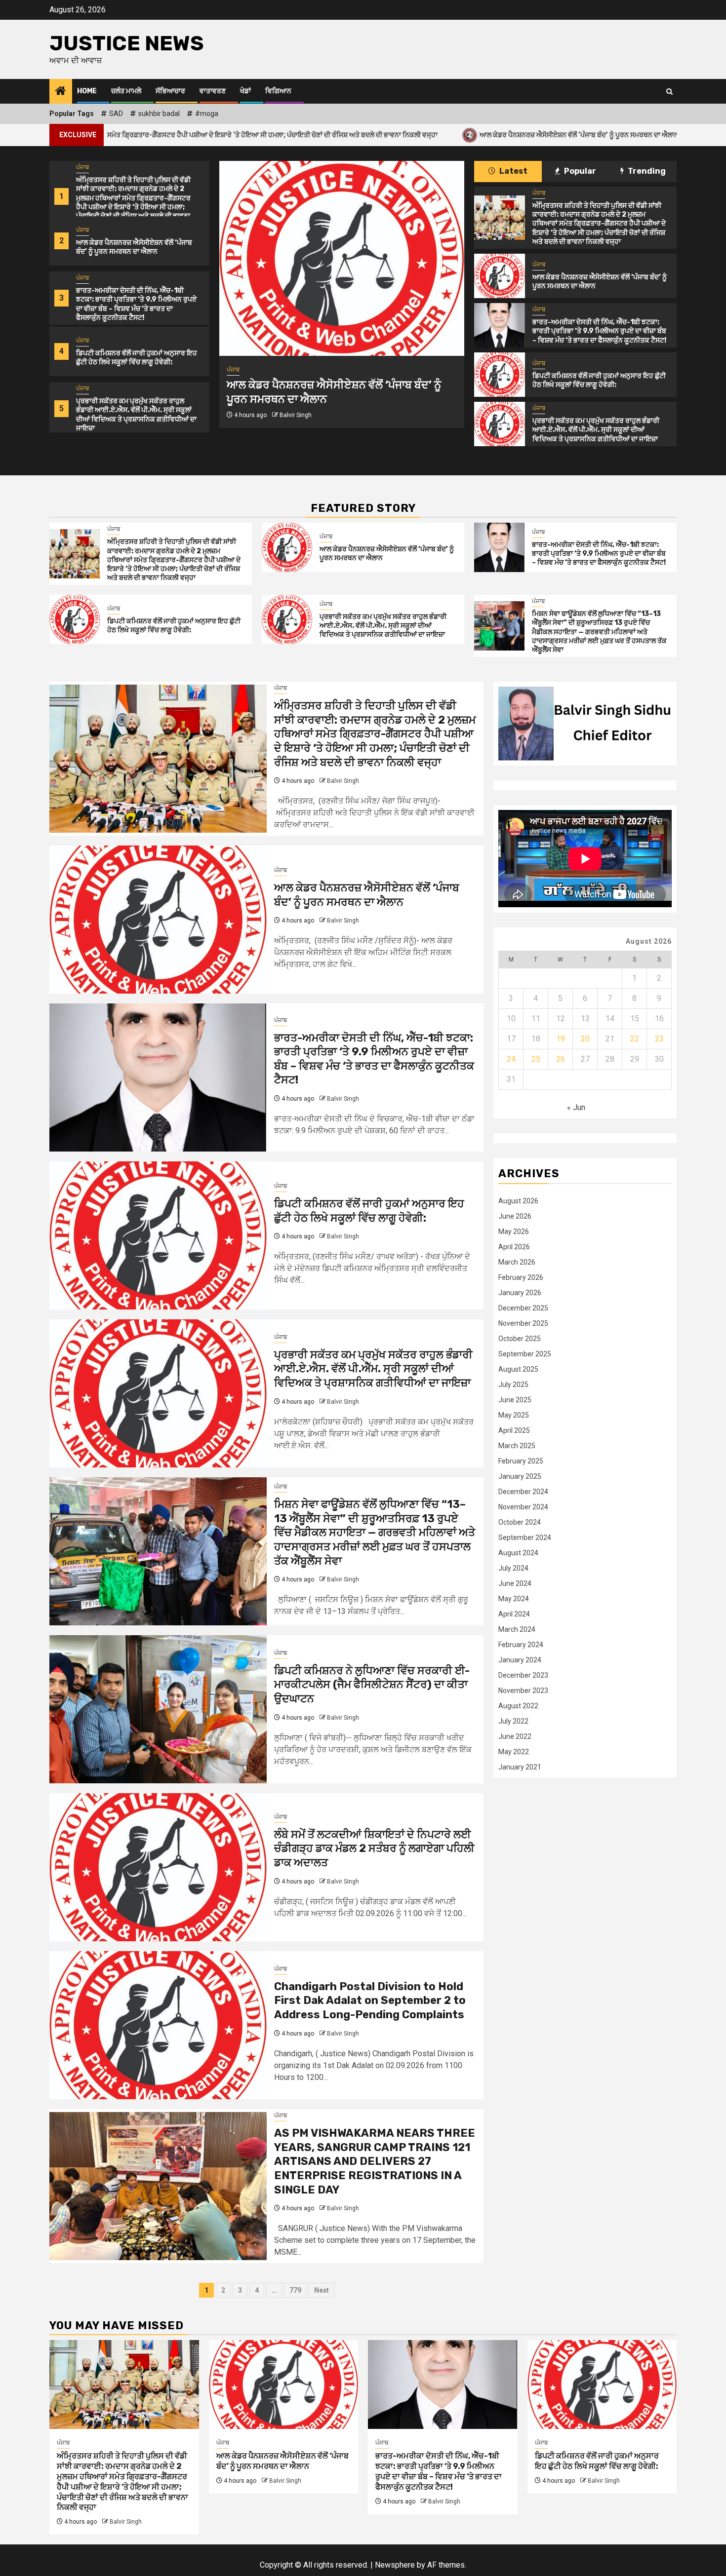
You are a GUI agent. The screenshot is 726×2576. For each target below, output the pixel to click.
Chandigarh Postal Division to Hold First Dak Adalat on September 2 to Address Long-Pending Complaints (370, 2000)
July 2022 (513, 1721)
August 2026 (518, 1201)
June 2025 (515, 1400)
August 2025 (518, 1369)
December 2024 (523, 1492)
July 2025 (513, 1384)
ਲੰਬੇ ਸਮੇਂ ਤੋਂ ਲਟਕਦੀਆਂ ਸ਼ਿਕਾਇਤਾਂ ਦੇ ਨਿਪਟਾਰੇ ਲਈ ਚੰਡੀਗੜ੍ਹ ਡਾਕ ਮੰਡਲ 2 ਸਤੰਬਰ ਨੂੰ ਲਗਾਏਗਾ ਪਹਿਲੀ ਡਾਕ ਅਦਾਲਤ (374, 1848)
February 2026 (521, 1277)
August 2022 (518, 1706)
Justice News (127, 43)
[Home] (61, 92)
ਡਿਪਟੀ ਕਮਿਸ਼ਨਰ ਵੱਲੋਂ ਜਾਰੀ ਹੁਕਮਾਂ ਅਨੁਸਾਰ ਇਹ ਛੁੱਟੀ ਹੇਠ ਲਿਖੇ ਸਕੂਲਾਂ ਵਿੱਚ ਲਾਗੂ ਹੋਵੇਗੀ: (137, 358)
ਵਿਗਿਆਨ (278, 91)
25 (536, 1059)
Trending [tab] (646, 171)
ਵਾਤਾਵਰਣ (213, 91)
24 (511, 1059)
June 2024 (515, 1583)
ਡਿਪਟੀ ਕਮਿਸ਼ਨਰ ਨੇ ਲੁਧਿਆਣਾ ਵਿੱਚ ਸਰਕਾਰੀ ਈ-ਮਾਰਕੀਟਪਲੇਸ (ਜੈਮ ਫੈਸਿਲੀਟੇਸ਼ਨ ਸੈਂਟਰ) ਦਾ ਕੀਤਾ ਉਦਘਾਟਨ (372, 1685)
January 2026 (520, 1293)
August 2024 (518, 1553)
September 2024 (525, 1538)
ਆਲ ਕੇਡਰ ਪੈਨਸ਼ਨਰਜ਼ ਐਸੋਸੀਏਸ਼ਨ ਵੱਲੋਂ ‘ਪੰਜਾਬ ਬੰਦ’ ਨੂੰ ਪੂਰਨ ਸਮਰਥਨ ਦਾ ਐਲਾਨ (423, 135)
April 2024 (514, 1614)
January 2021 (520, 1767)
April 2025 (514, 1430)
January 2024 (520, 1660)
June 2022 (515, 1736)
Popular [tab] (579, 171)
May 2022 (514, 1752)
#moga (207, 114)
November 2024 (523, 1507)
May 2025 (514, 1415)
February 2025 (521, 1461)
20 (585, 1039)
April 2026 (514, 1247)
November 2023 (523, 1691)
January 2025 (520, 1476)
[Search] (669, 92)
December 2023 (523, 1675)
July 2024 (513, 1568)
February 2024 (521, 1645)
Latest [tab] (513, 171)
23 (659, 1039)
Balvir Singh (296, 429)
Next (322, 2290)
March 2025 (517, 1446)
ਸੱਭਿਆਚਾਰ (170, 91)
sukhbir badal (159, 114)
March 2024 (517, 1629)
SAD (116, 114)
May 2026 (514, 1231)
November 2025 (523, 1323)
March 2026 (517, 1262)
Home (87, 91)
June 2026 (515, 1216)
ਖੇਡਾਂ (245, 91)
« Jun (576, 1107)
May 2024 (514, 1599)
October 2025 (520, 1339)
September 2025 (525, 1354)
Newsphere (395, 2565)
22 (635, 1039)
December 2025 (523, 1308)
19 (561, 1039)
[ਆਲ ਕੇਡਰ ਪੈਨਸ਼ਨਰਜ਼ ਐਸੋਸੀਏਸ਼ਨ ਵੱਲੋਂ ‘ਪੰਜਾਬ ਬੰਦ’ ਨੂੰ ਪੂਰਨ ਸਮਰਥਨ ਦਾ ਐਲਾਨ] (499, 276)
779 (295, 2290)
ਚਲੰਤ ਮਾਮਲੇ (126, 91)
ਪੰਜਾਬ (82, 167)
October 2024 (520, 1522)
